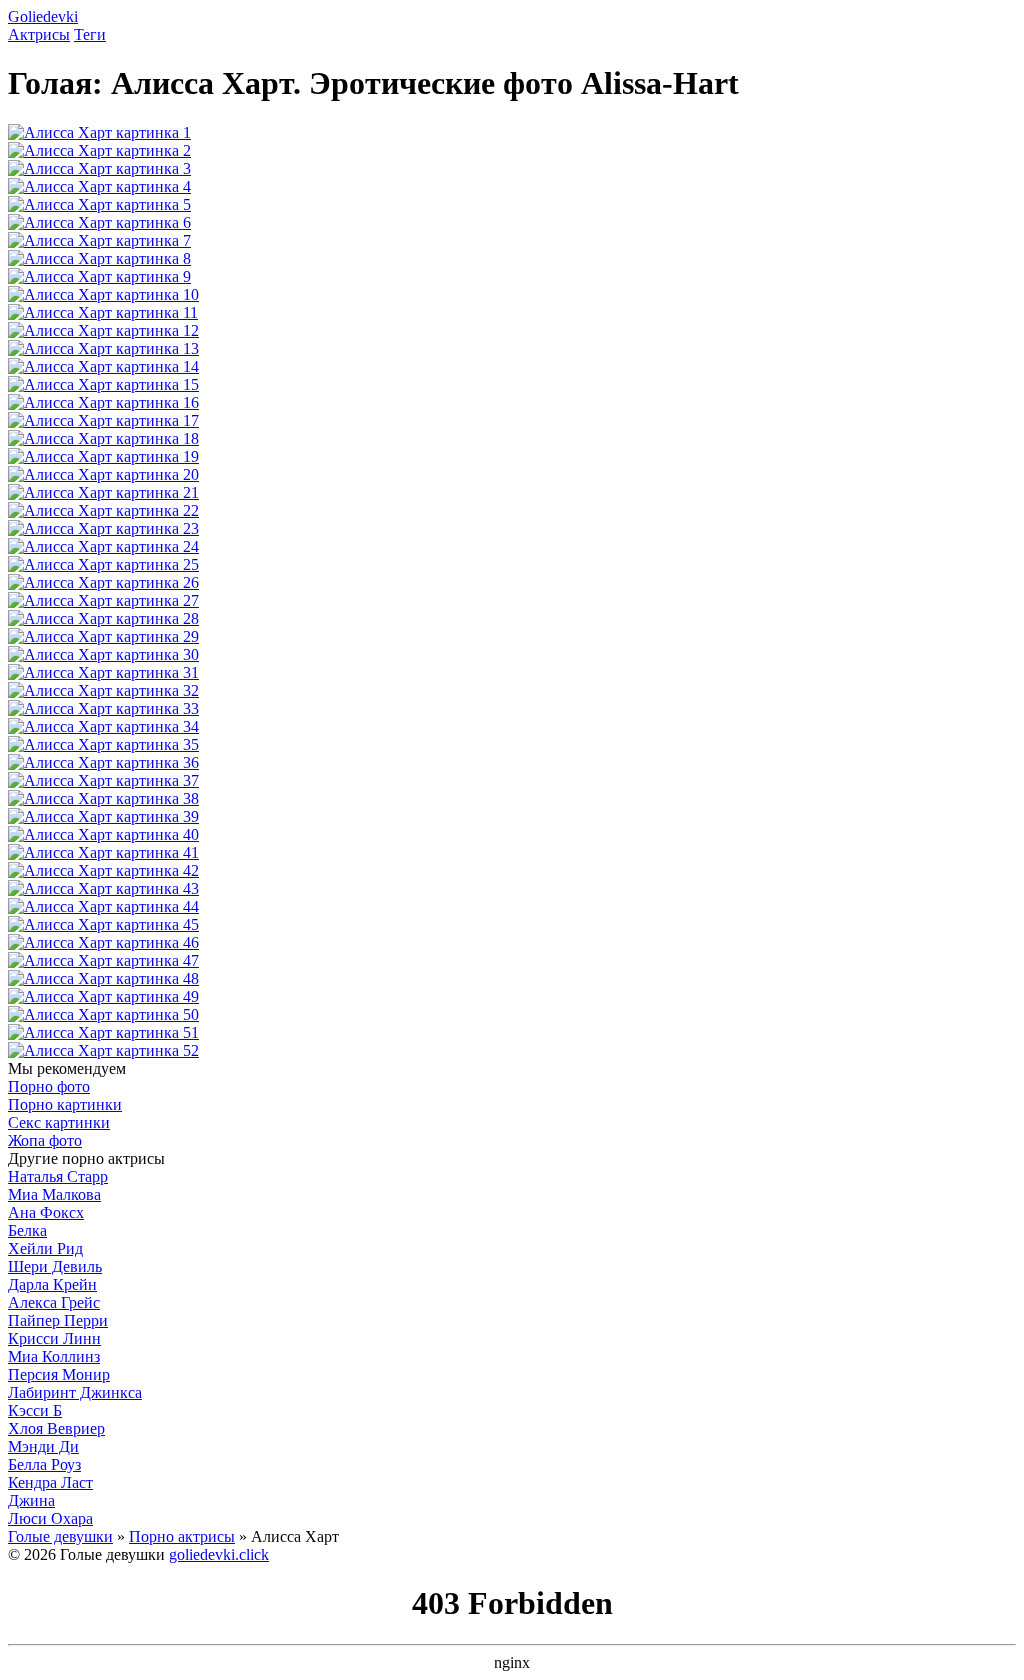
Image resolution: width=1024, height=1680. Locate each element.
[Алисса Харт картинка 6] (99, 222)
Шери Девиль (55, 1266)
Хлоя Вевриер (56, 1428)
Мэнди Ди (43, 1446)
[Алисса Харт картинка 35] (103, 744)
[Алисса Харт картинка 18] (103, 438)
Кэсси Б (35, 1410)
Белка (27, 1230)
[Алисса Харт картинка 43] (103, 888)
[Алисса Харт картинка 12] (103, 330)
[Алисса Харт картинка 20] (103, 474)
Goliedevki (43, 16)
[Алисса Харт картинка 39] (103, 816)
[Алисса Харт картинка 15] (103, 384)
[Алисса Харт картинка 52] (103, 1050)
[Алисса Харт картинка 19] (103, 456)
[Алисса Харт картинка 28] (103, 618)
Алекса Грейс (54, 1302)
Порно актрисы (182, 1536)
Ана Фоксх (46, 1212)
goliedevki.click (219, 1554)
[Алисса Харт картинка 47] (103, 960)
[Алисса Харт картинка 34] (103, 726)
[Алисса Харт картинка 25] (103, 564)
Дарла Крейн (52, 1284)
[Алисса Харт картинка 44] (103, 906)
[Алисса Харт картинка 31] (103, 672)
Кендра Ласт (50, 1482)
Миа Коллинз (54, 1356)
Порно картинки (65, 1104)
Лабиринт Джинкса (75, 1392)
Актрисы (39, 34)
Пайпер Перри (58, 1320)
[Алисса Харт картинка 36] (103, 762)
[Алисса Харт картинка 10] (103, 294)
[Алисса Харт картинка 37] (103, 780)
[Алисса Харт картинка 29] (103, 636)
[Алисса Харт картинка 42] (103, 870)
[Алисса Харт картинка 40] (103, 834)
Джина (31, 1500)
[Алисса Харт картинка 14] (103, 366)
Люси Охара (50, 1518)
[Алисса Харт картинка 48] (103, 978)
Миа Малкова (54, 1194)
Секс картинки (59, 1122)
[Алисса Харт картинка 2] (99, 150)
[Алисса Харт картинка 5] (99, 204)
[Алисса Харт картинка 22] (103, 510)
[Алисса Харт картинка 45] (103, 924)
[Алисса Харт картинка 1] (99, 132)
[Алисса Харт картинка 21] (103, 492)
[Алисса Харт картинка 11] (103, 312)
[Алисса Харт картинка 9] (99, 276)
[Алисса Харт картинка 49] (103, 996)
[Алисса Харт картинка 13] (103, 348)
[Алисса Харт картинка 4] (99, 186)
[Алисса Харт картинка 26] (103, 582)
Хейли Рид (45, 1248)
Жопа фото (45, 1140)
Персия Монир (59, 1374)
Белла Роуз (44, 1464)
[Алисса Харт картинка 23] (103, 528)
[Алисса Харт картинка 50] (103, 1014)
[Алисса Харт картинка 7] (99, 240)
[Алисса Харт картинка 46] (103, 942)
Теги (90, 34)
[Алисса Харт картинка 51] (103, 1032)
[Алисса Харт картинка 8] (99, 258)
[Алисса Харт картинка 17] (103, 420)
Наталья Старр (58, 1176)
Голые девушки (60, 1536)
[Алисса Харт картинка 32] (103, 690)
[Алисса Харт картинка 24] (103, 546)
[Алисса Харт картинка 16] (103, 402)
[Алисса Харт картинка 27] (103, 600)
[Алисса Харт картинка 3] (99, 168)
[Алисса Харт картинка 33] (103, 708)
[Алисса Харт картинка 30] (103, 654)
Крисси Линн (54, 1338)
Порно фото (49, 1086)
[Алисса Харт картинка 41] (103, 852)
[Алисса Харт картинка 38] (103, 798)
